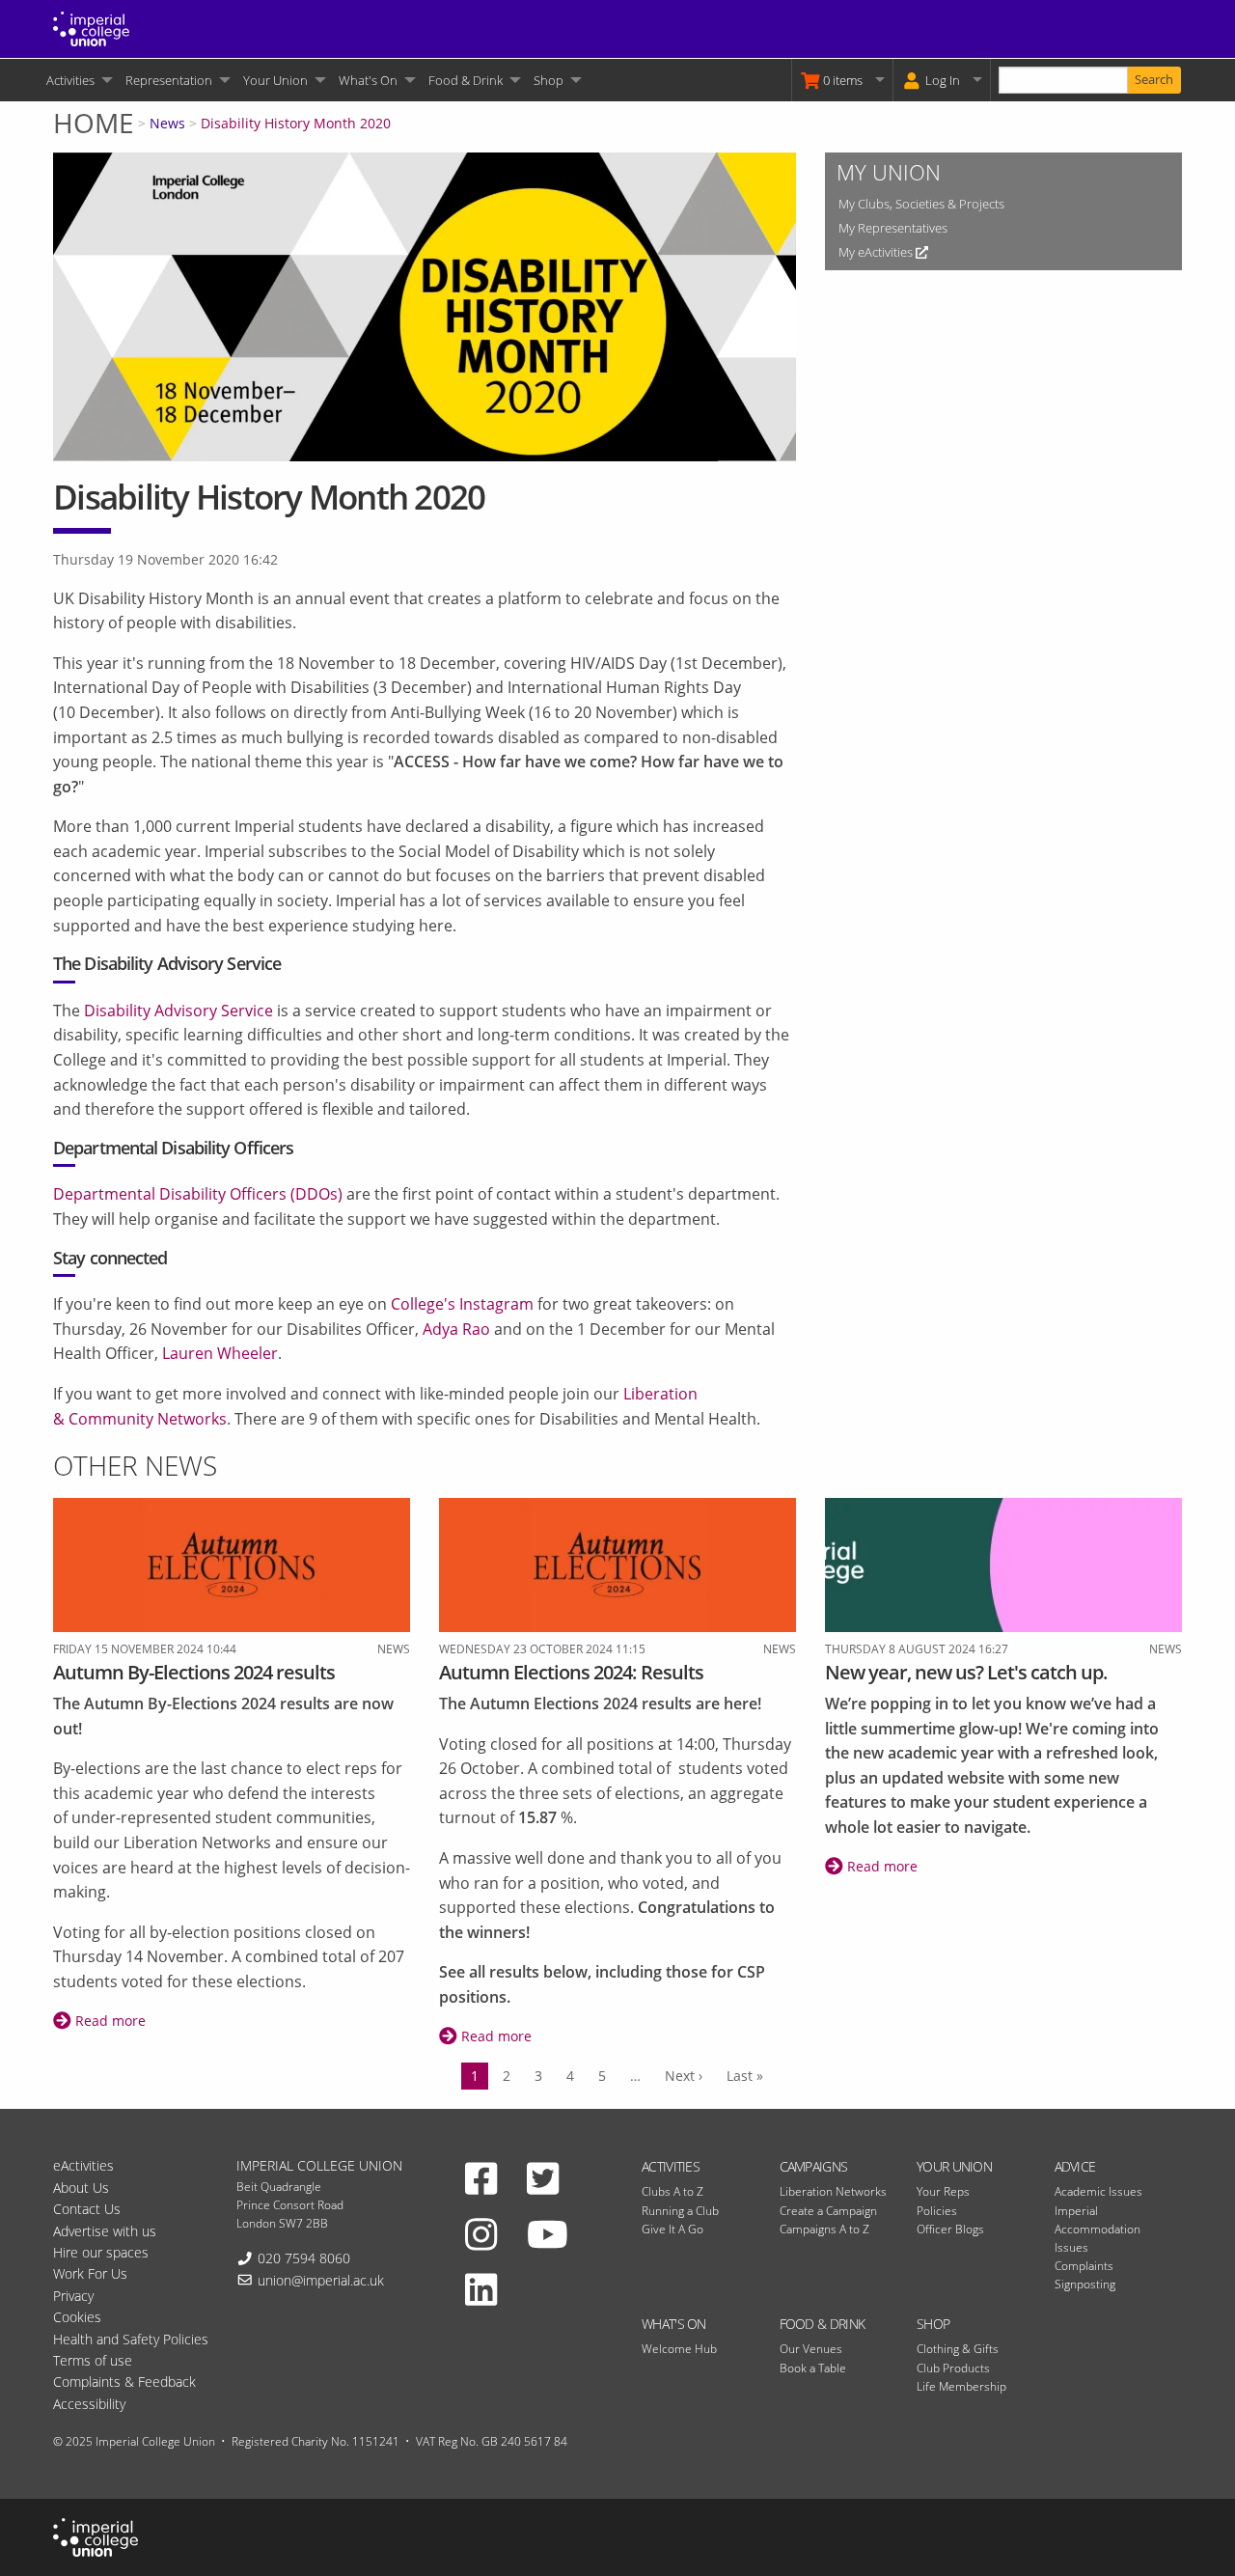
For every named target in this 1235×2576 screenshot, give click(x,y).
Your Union (275, 80)
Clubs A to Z (672, 2191)
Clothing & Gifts (958, 2349)
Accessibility (89, 2404)
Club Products (953, 2368)
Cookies (77, 2317)
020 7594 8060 (304, 2258)
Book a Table (813, 2368)
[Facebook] (481, 2177)
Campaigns (814, 2166)
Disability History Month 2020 (296, 123)
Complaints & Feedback (124, 2382)
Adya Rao (456, 1329)
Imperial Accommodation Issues (1098, 2229)
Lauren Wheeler (220, 1353)
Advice (1075, 2166)
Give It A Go (672, 2229)
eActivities (83, 2165)
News (167, 123)
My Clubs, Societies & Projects (921, 204)
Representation (169, 80)
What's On (368, 80)
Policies (937, 2211)
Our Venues (811, 2349)
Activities (70, 80)
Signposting (1085, 2284)
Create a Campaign (828, 2211)
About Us (81, 2188)
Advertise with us (105, 2231)
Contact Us (87, 2209)
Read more (109, 2021)
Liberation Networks (833, 2191)
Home (94, 123)
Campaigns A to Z (824, 2229)
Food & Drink (466, 80)
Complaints (1084, 2266)
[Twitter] (543, 2177)
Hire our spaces (101, 2252)
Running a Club (680, 2211)
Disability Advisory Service (182, 963)
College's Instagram (462, 1304)
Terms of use (93, 2360)
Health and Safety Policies (131, 2339)
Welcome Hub (679, 2349)
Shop (549, 80)
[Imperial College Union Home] (91, 27)
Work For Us (90, 2273)
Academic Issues (1098, 2191)
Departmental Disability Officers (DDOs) (198, 1194)
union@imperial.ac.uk (321, 2280)
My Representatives (893, 228)
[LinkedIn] (481, 2288)
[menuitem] (78, 80)
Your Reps (943, 2191)
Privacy (73, 2296)
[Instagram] (481, 2233)
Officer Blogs (950, 2229)
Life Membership (961, 2386)
